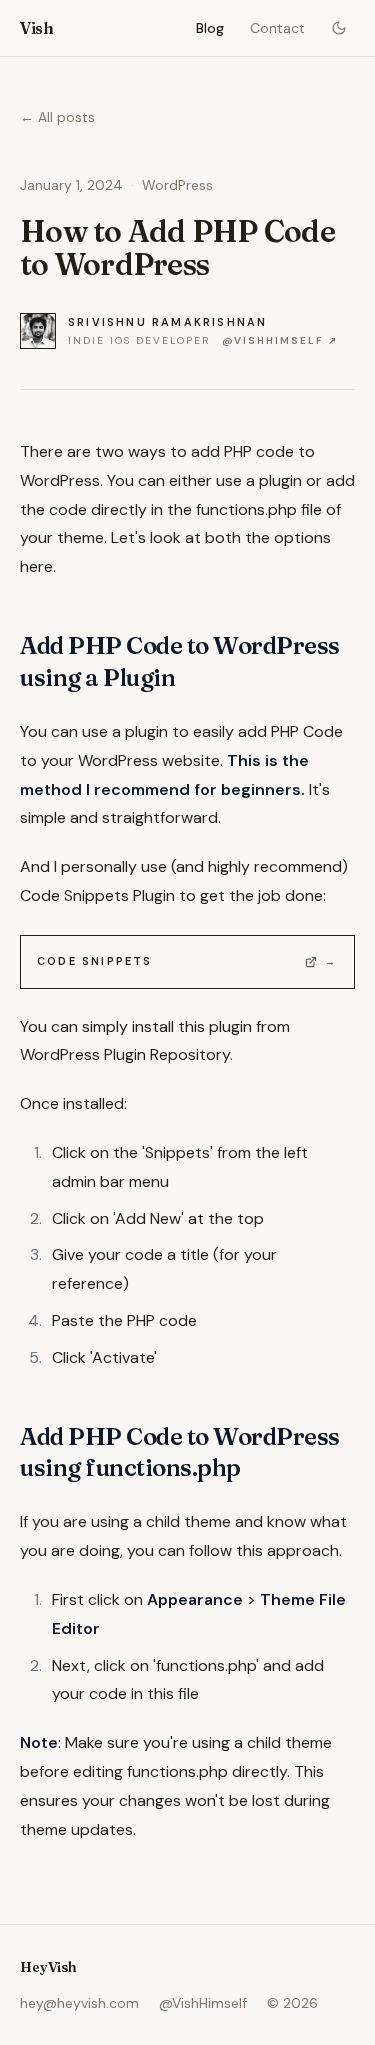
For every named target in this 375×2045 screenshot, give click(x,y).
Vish (36, 28)
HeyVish (48, 1967)
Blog (210, 28)
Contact (277, 28)
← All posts (57, 117)
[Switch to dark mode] (339, 28)
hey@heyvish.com (79, 2003)
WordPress (177, 185)
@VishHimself (203, 2003)
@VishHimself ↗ (280, 340)
